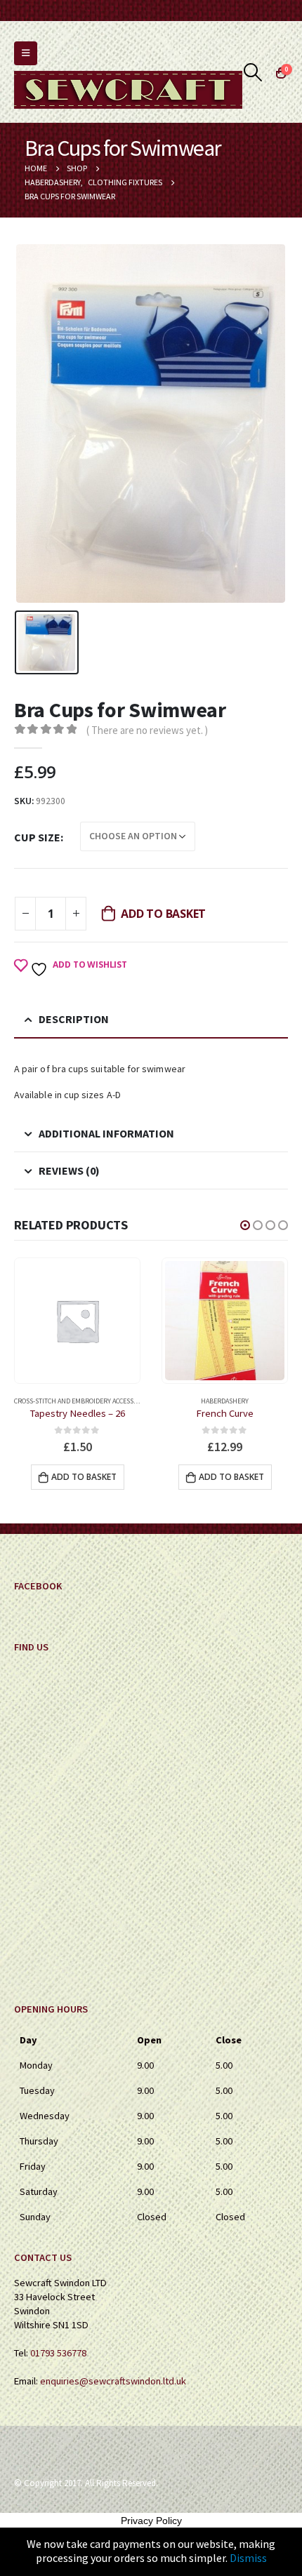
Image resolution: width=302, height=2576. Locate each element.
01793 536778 (58, 2353)
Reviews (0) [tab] (69, 1170)
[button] (245, 1225)
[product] (77, 1321)
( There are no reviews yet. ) (147, 730)
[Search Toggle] (253, 72)
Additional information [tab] (106, 1133)
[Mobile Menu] (26, 53)
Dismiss (248, 2558)
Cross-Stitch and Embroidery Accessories (83, 1401)
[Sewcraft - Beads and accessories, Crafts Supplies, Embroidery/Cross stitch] (128, 90)
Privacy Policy (151, 2521)
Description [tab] (74, 1019)
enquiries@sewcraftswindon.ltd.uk (113, 2381)
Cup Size (37, 837)
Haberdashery (225, 1401)
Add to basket (163, 914)
